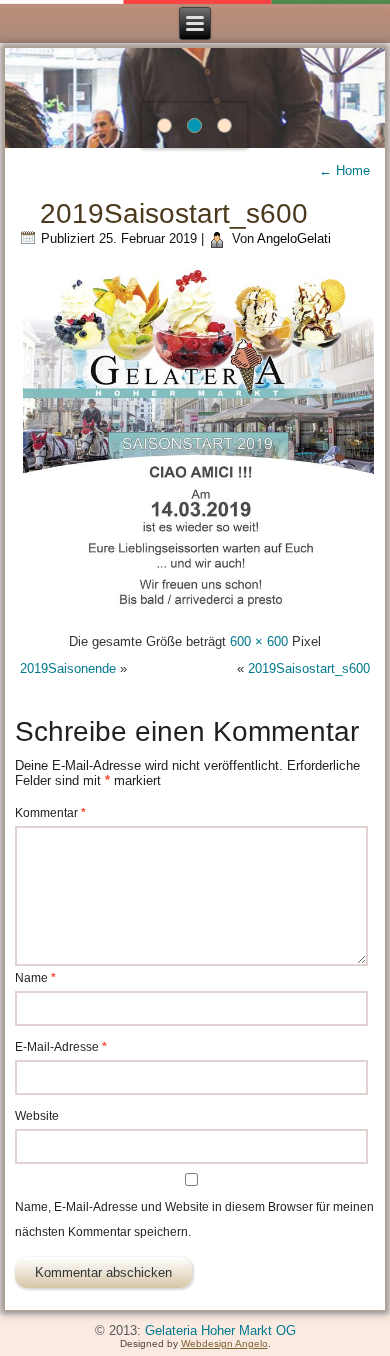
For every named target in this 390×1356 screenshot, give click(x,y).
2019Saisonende (68, 668)
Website (37, 1116)
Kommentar (50, 813)
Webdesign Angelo (224, 1343)
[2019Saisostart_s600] (198, 614)
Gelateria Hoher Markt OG (220, 1330)
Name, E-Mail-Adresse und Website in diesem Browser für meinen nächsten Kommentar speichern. (194, 1219)
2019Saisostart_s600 (174, 213)
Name (35, 978)
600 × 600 (259, 641)
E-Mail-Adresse (61, 1047)
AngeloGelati (294, 238)
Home (344, 170)
